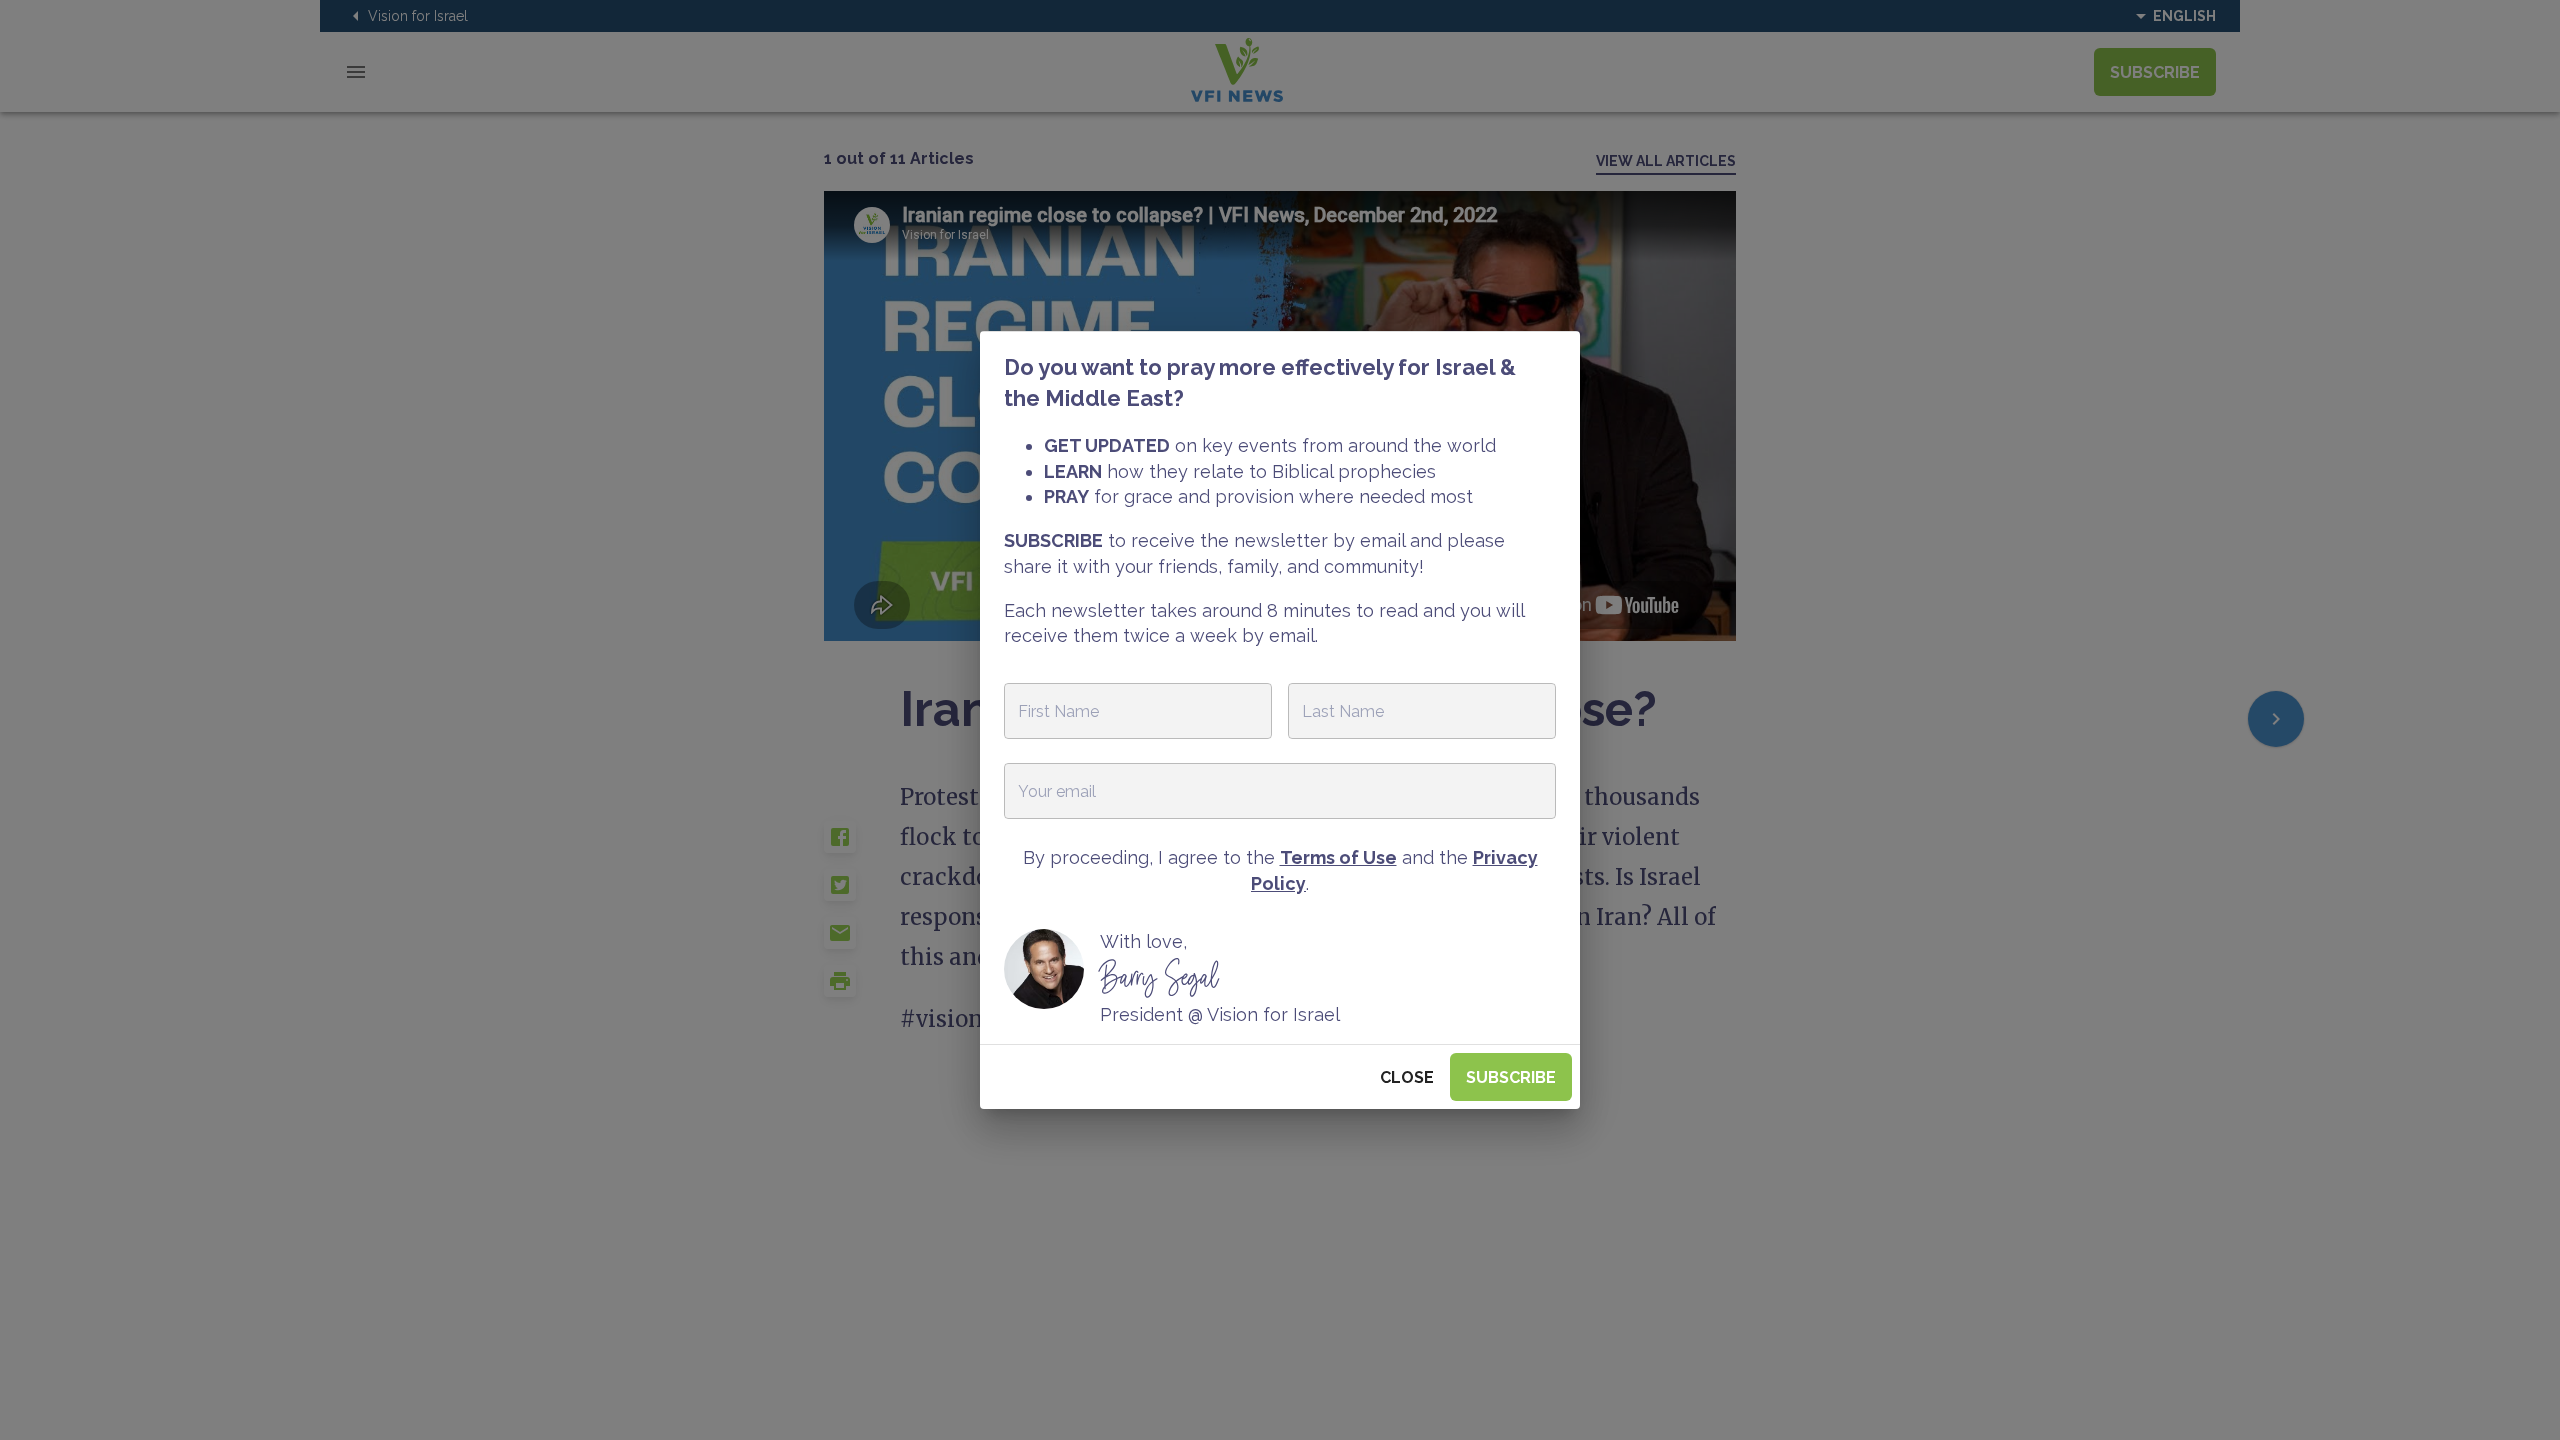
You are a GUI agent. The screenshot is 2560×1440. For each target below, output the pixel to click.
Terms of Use (1338, 857)
